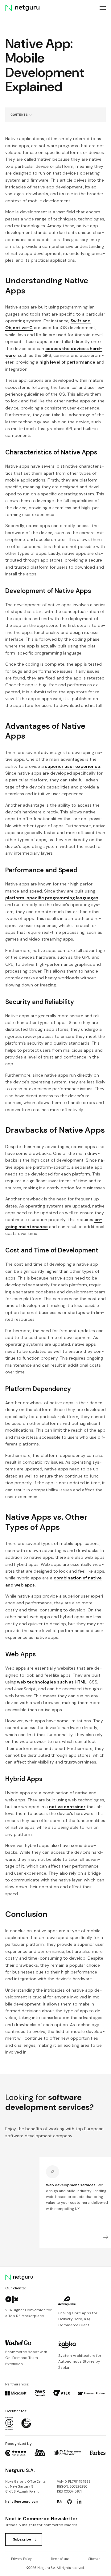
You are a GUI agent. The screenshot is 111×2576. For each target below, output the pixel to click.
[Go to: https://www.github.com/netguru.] (69, 2502)
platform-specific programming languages (52, 898)
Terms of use (60, 2559)
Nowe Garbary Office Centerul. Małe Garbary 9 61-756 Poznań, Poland (26, 2487)
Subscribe (22, 2539)
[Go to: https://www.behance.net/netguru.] (60, 2502)
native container (67, 1807)
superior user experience (73, 766)
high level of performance (67, 362)
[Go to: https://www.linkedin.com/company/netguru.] (79, 2502)
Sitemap (94, 2559)
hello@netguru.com (22, 2502)
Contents (19, 115)
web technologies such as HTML (52, 1682)
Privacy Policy (21, 2559)
